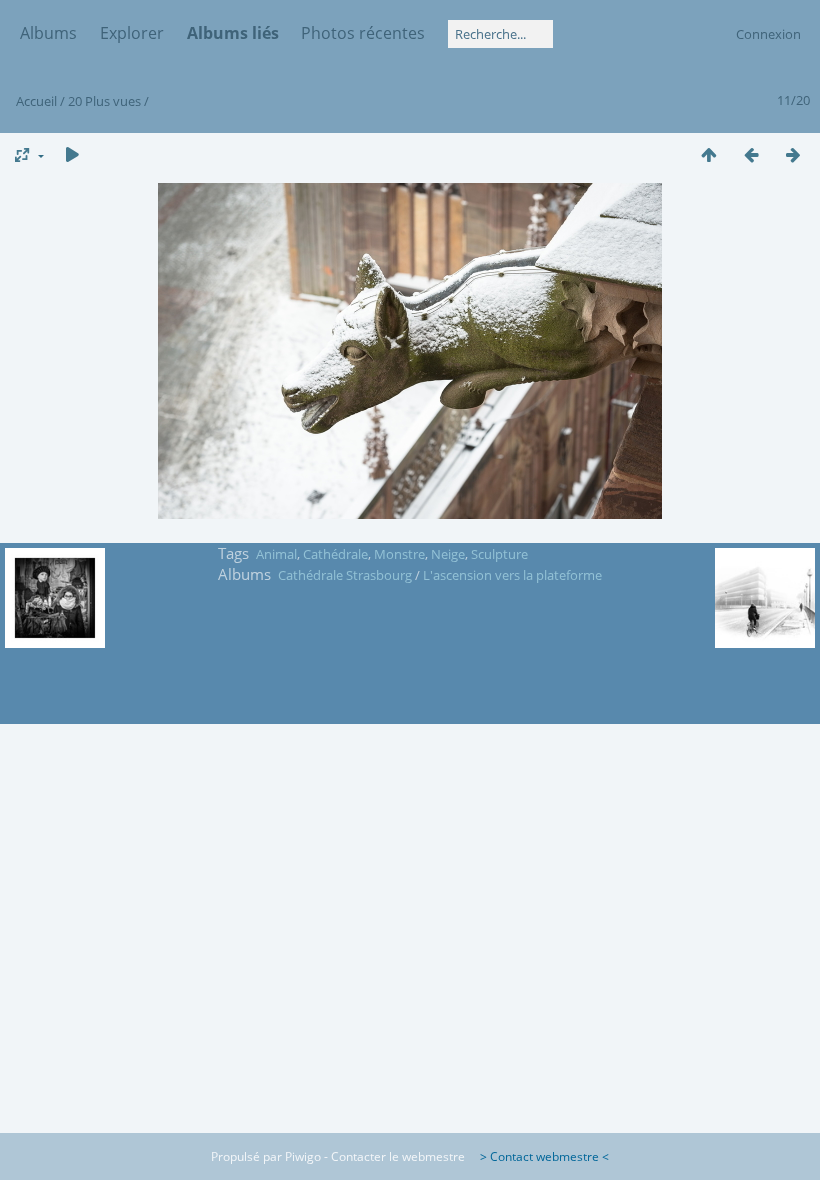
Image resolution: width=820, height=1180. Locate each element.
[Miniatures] (709, 154)
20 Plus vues (104, 101)
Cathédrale (335, 554)
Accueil (36, 101)
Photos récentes (363, 33)
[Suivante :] (793, 154)
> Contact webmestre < (538, 1156)
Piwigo (303, 1156)
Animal (276, 554)
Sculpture (499, 554)
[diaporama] (72, 154)
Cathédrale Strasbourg (345, 575)
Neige (448, 554)
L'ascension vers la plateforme (512, 575)
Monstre (399, 554)
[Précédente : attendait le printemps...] (751, 154)
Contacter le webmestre (398, 1156)
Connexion (768, 34)
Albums (48, 33)
